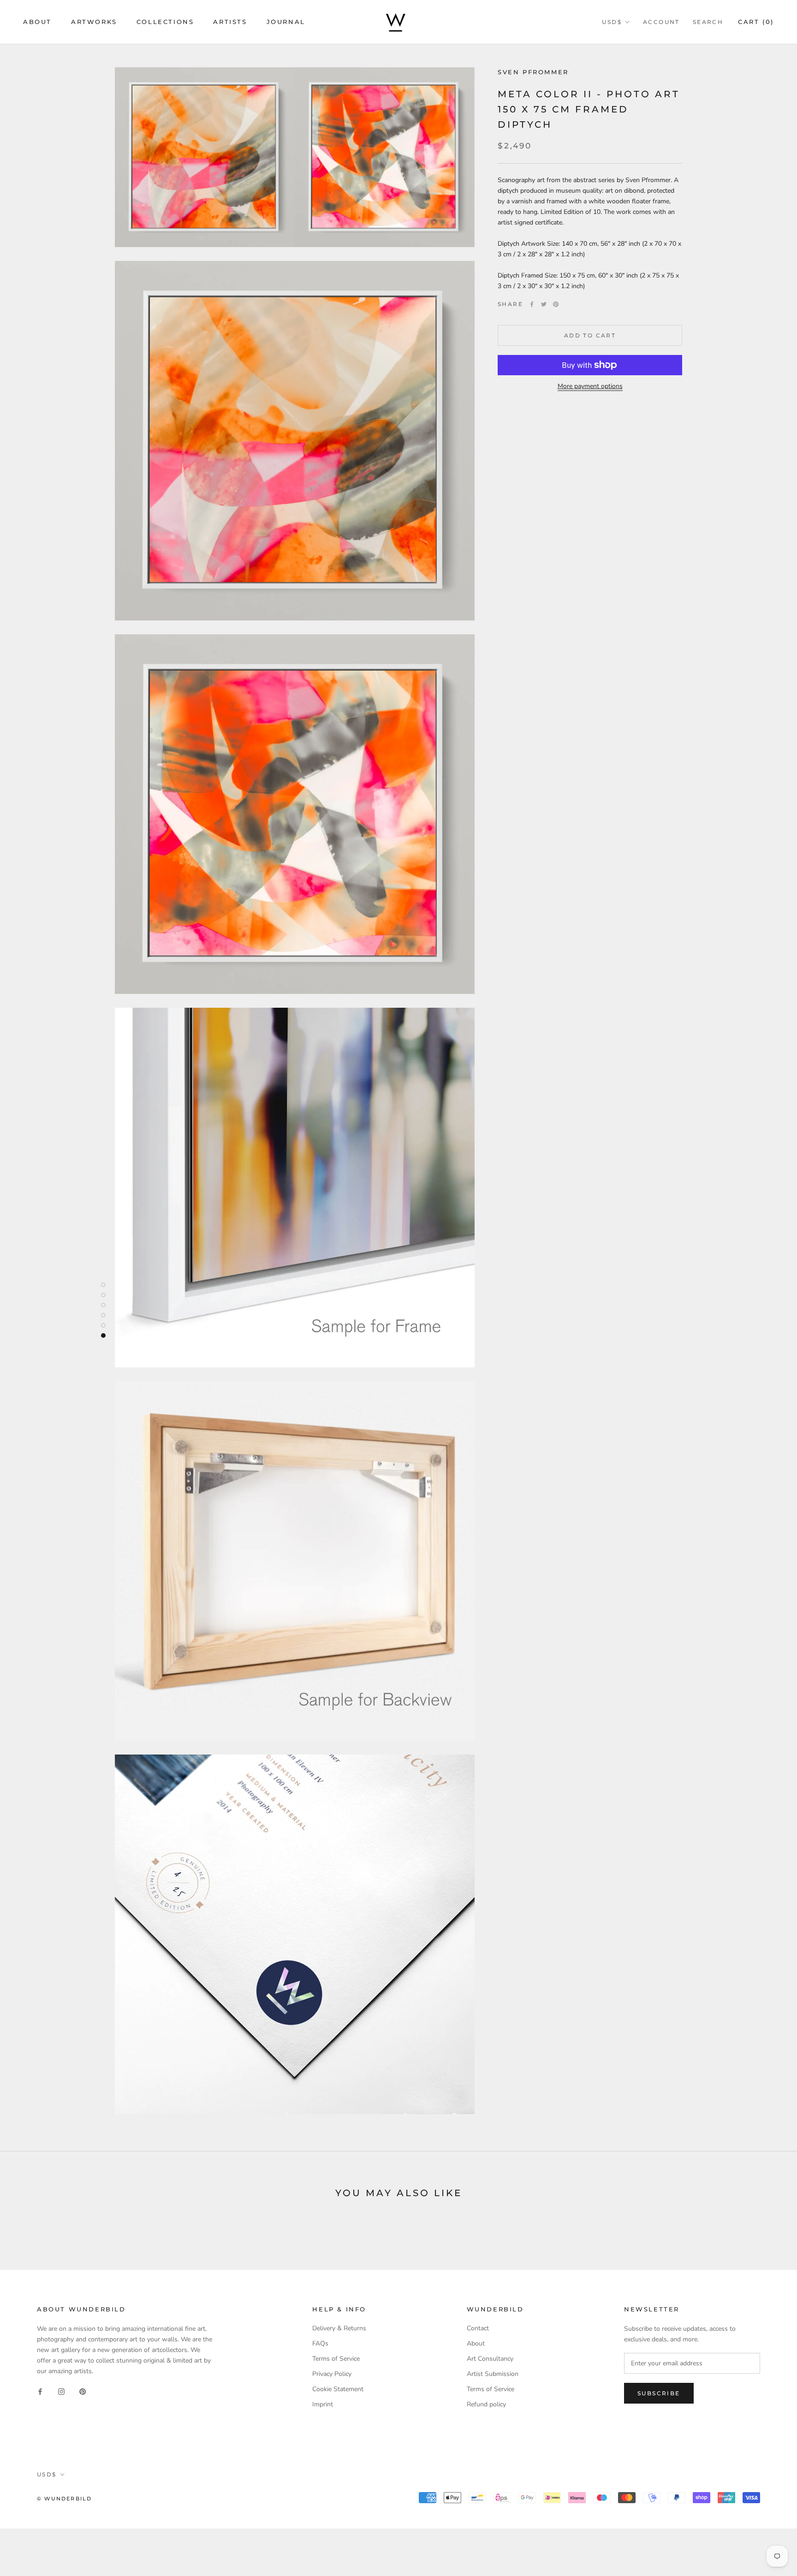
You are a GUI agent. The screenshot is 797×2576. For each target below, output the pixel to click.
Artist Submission (493, 2374)
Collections (165, 22)
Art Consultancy (490, 2359)
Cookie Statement (338, 2389)
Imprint (323, 2404)
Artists (230, 22)
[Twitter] (544, 304)
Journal (286, 22)
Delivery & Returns (339, 2328)
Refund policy (486, 2404)
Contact (478, 2328)
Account (661, 22)
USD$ (612, 22)
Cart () (756, 22)
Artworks (94, 22)
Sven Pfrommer (533, 72)
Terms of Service (336, 2359)
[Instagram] (61, 2391)
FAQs (320, 2343)
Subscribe (659, 2393)
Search (708, 22)
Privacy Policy (332, 2374)
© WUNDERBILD (64, 2499)
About (37, 22)
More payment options (590, 386)
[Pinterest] (556, 304)
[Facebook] (532, 304)
